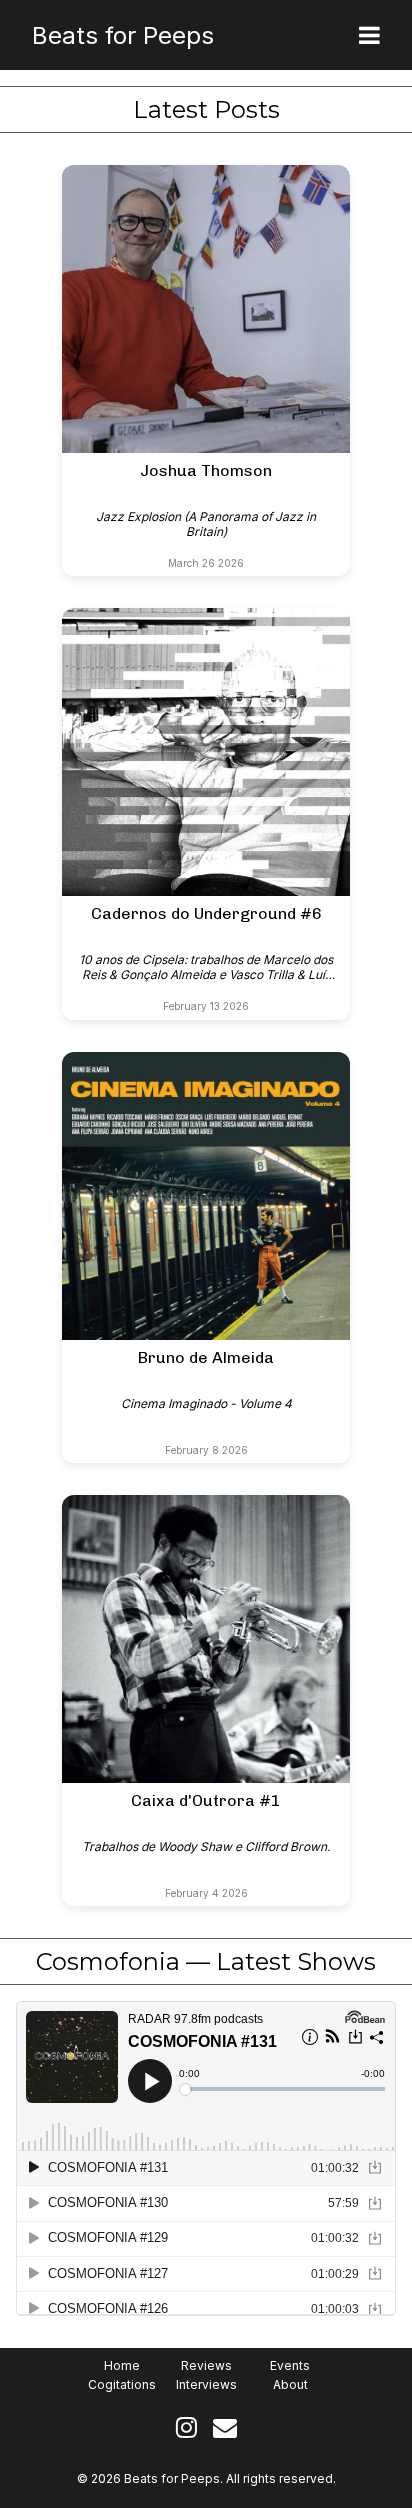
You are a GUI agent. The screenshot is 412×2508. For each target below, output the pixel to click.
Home (122, 2365)
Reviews (206, 2365)
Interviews (206, 2384)
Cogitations (122, 2384)
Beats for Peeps (123, 35)
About (290, 2384)
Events (290, 2365)
